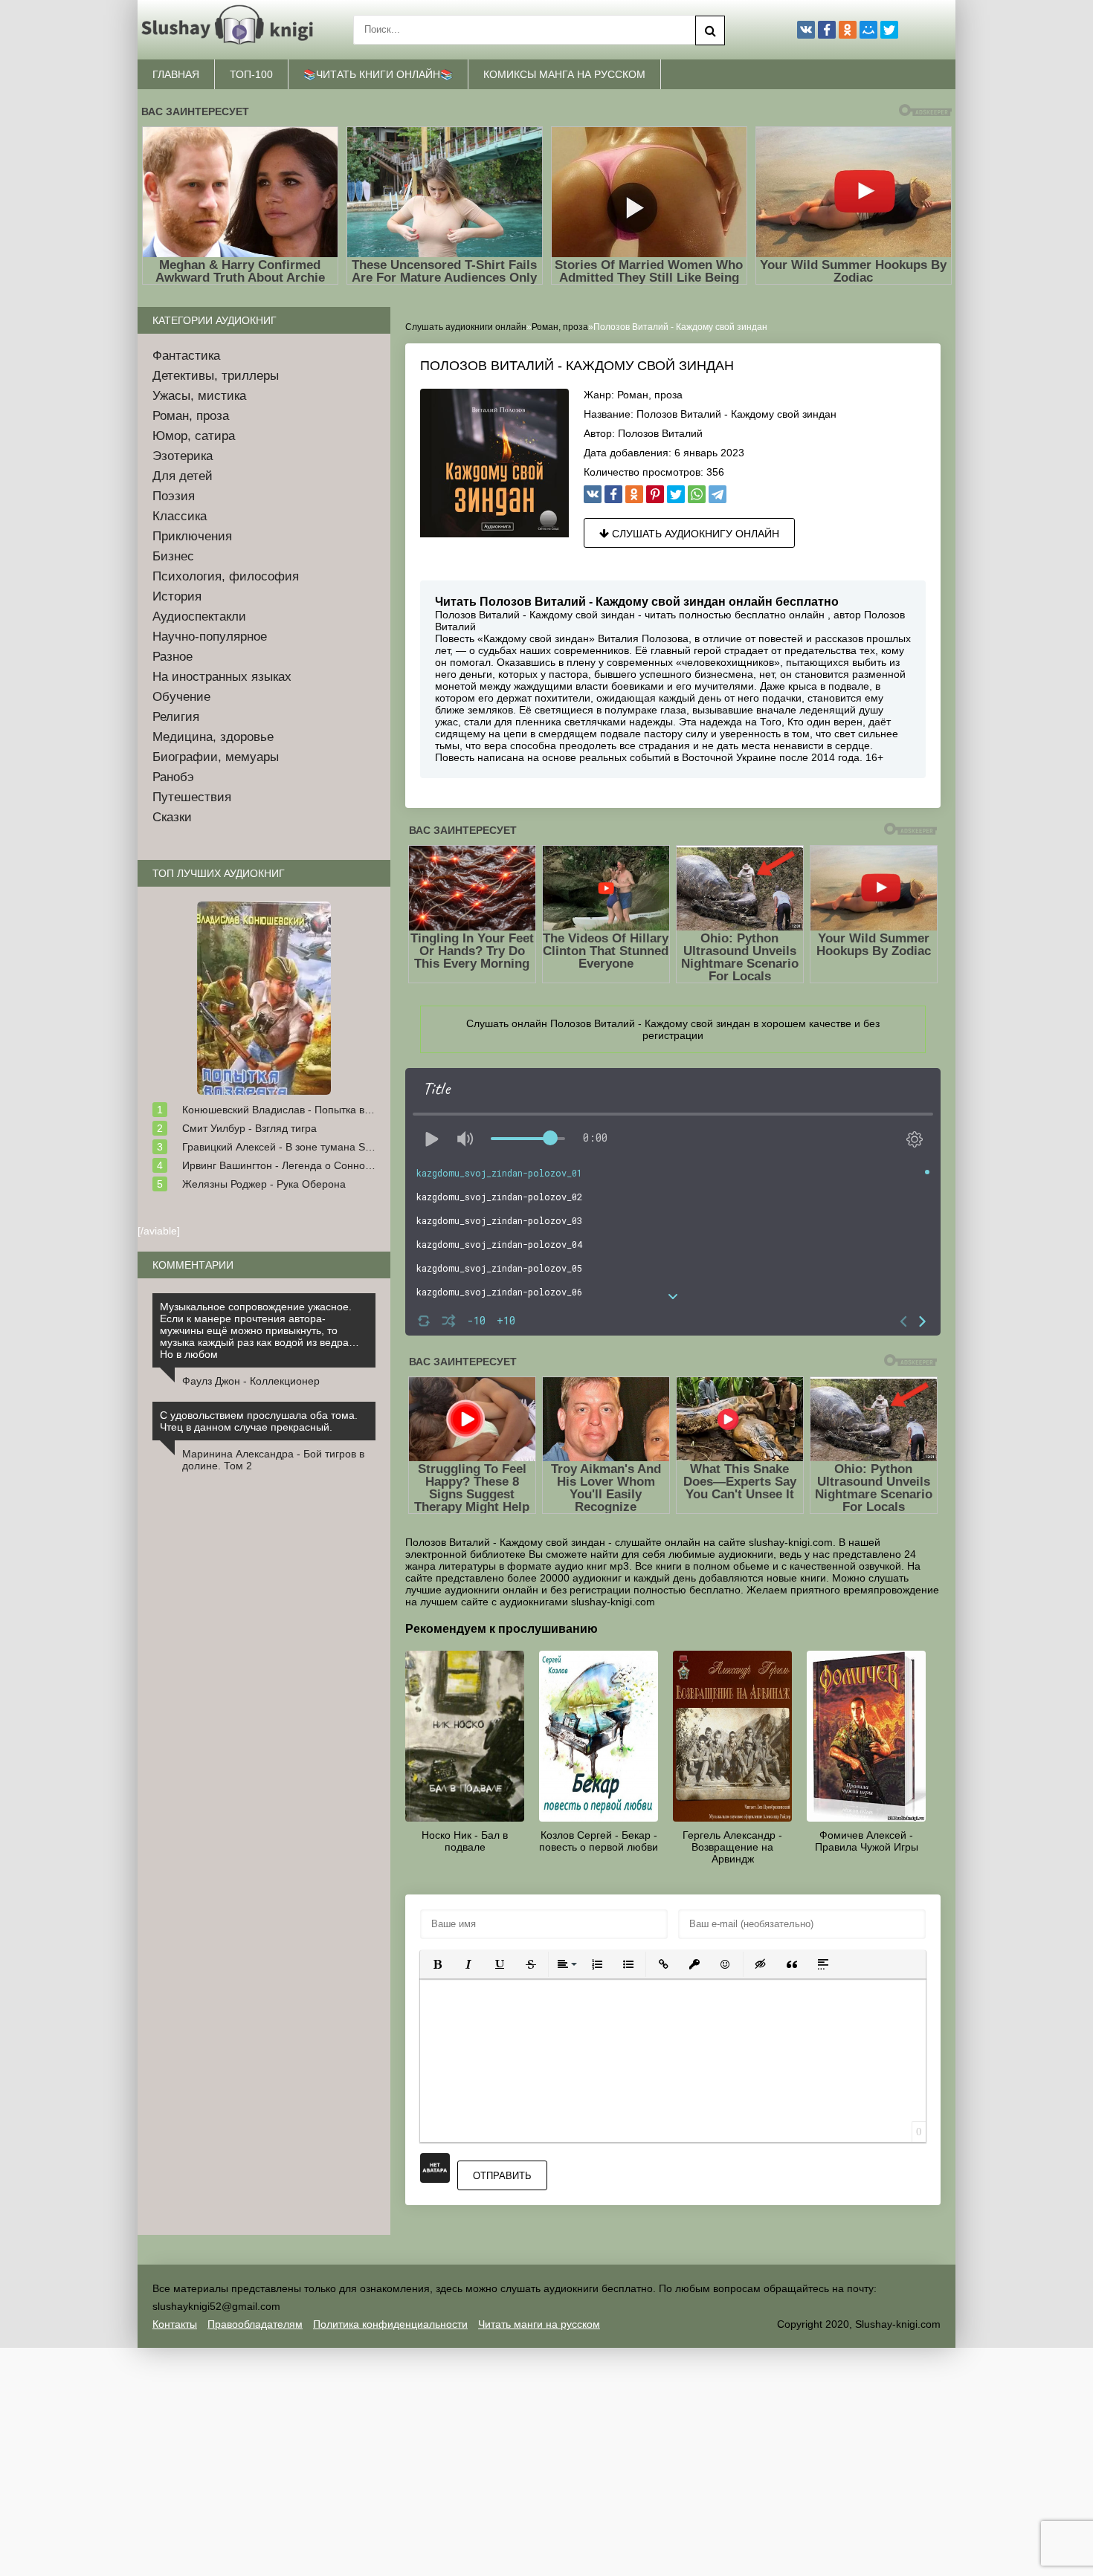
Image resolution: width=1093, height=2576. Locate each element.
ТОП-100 (251, 74)
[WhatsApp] (697, 494)
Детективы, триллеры (216, 376)
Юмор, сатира (194, 436)
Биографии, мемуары (216, 757)
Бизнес (173, 556)
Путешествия (192, 797)
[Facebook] (613, 494)
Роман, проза (650, 395)
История (177, 596)
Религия (176, 717)
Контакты (175, 2324)
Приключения (192, 536)
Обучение (181, 697)
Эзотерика (183, 456)
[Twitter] (676, 494)
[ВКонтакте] (593, 494)
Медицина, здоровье (213, 737)
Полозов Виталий (660, 433)
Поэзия (174, 496)
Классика (180, 516)
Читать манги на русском (539, 2324)
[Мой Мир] (868, 30)
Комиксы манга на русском (564, 74)
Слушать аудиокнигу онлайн (694, 534)
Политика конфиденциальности (390, 2324)
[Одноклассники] (634, 494)
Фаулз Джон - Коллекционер (251, 1381)
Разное (173, 657)
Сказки (172, 817)
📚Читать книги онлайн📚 (378, 74)
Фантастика (186, 356)
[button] (437, 1964)
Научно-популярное (210, 637)
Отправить (502, 2176)
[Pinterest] (655, 494)
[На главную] (230, 30)
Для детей (183, 476)
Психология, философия (226, 576)
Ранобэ (173, 777)
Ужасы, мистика (199, 396)
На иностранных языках (222, 677)
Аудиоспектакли (199, 617)
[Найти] (710, 30)
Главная (176, 74)
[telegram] (718, 494)
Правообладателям (255, 2324)
